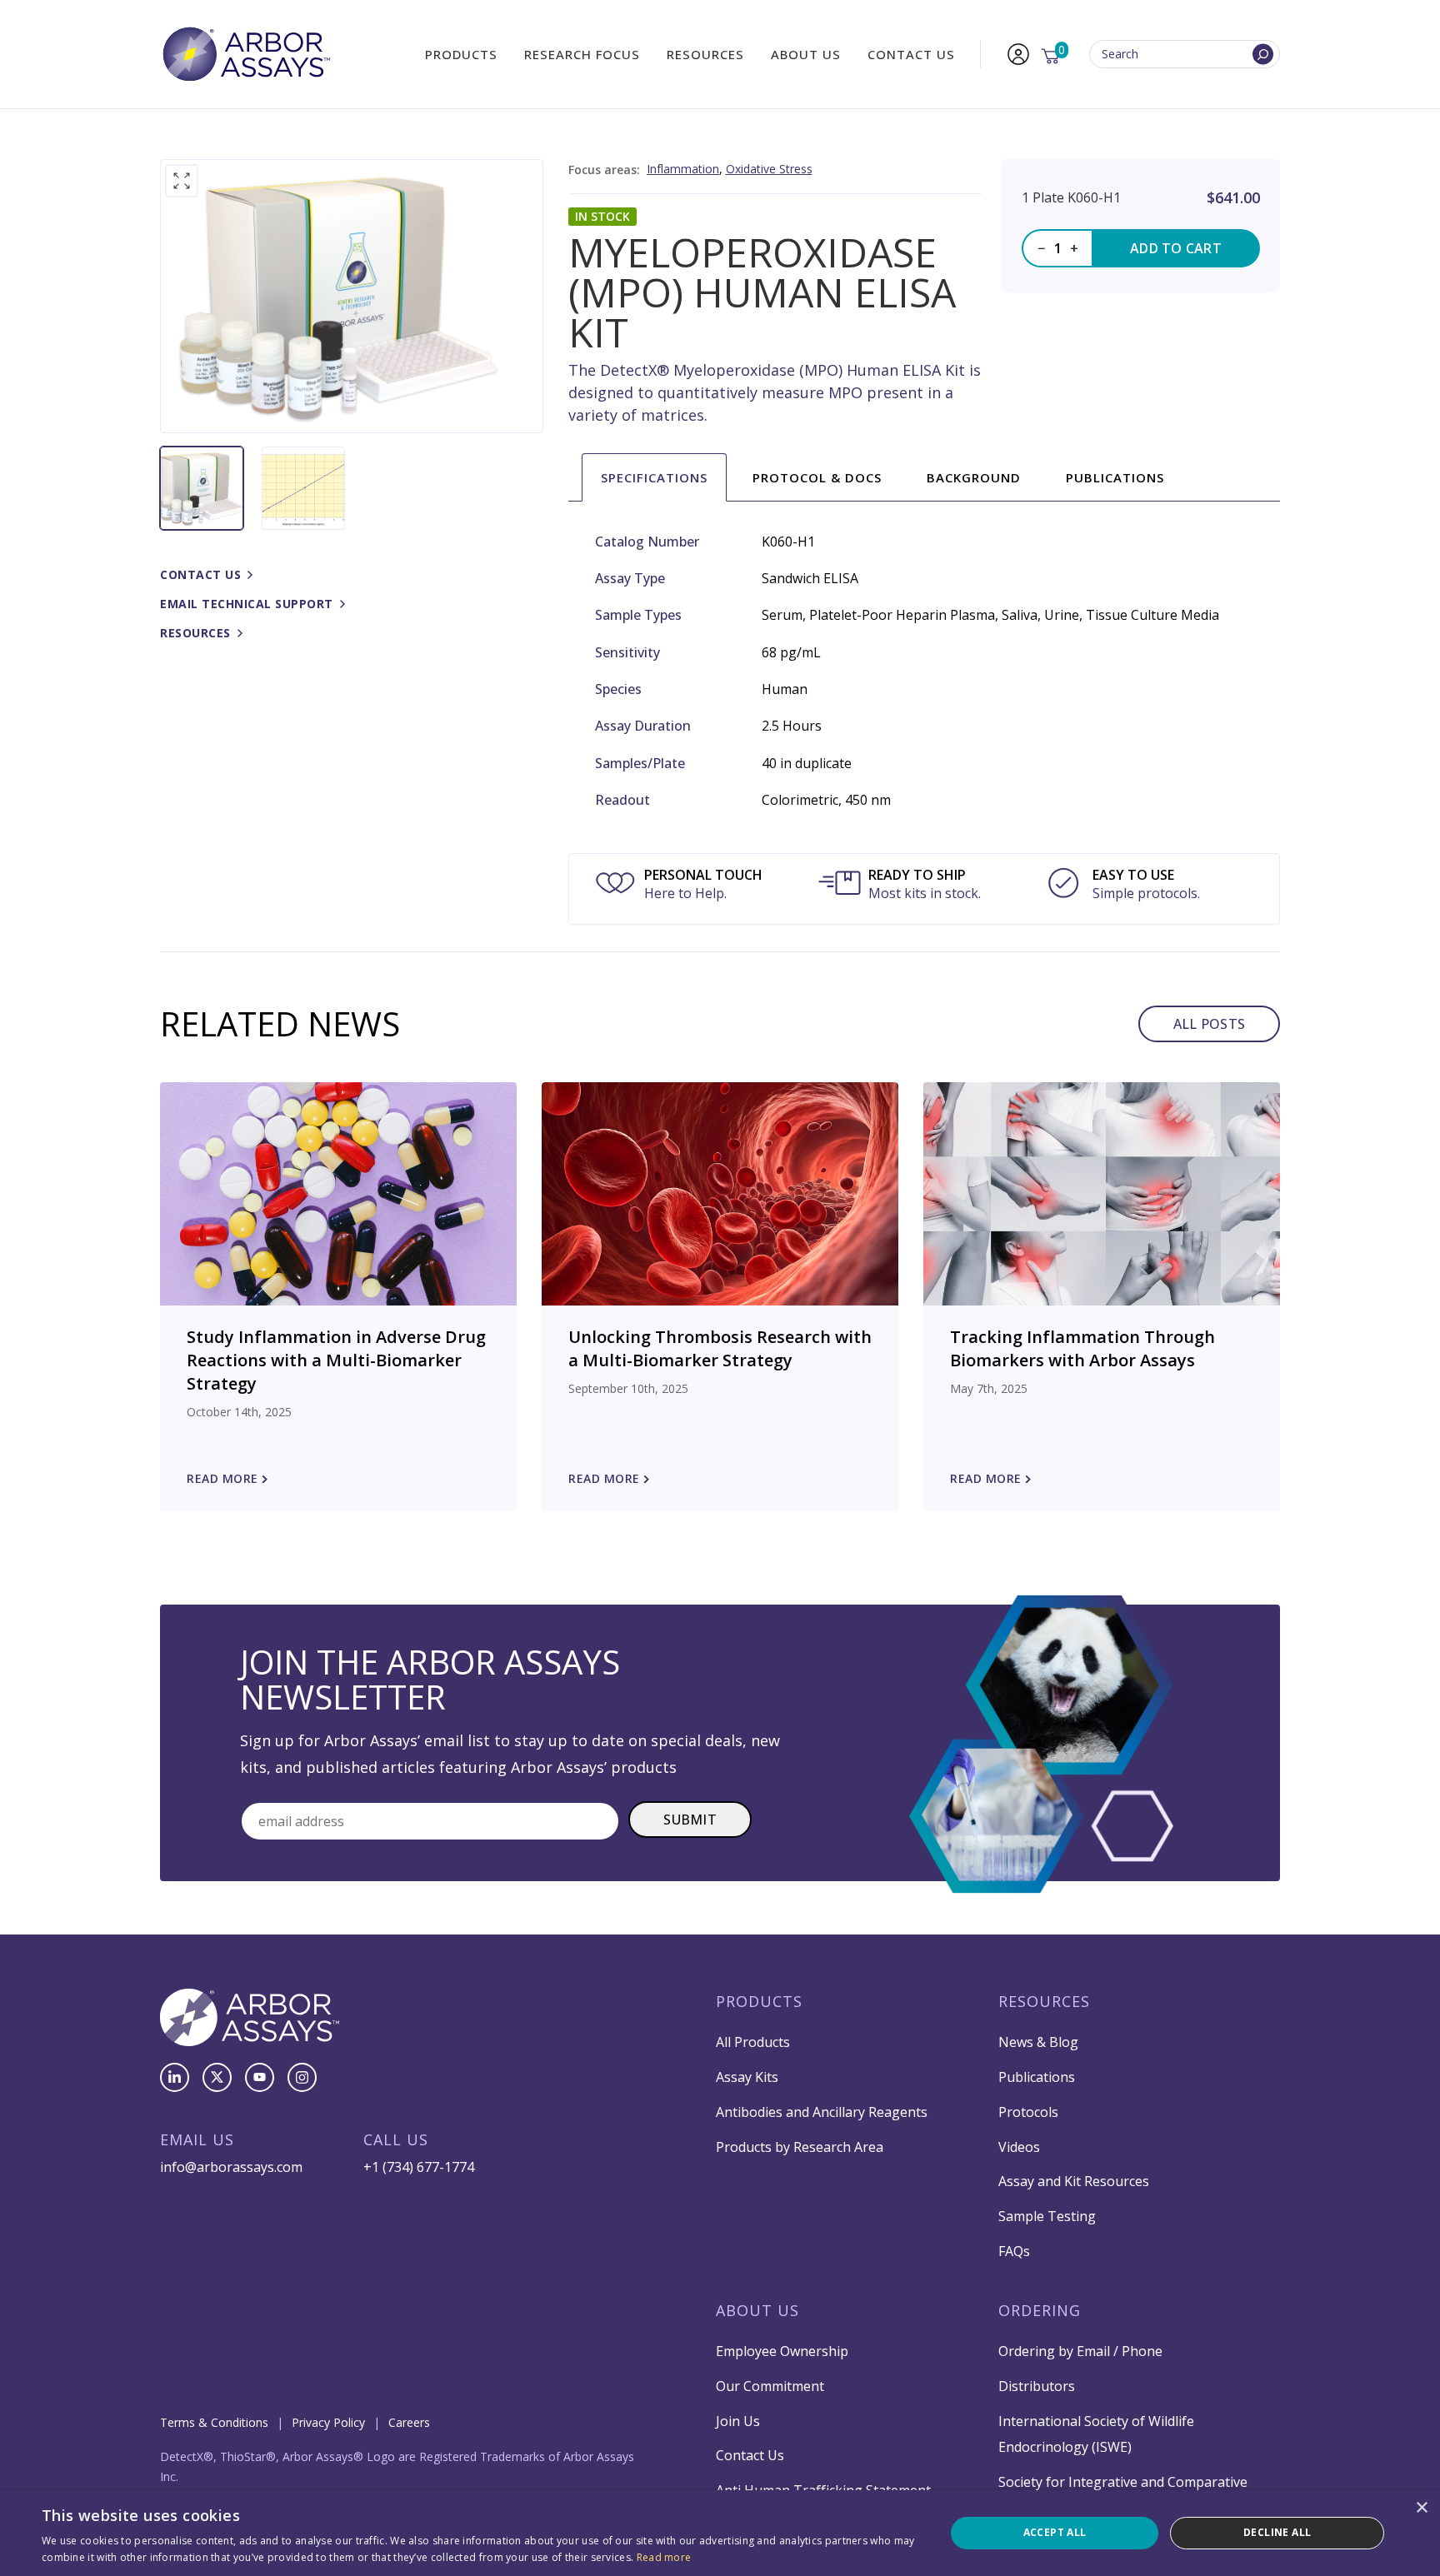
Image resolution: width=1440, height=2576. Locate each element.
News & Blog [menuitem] (1038, 2042)
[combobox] (1185, 55)
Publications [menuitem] (1037, 2077)
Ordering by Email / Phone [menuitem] (1080, 2351)
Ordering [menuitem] (1040, 2310)
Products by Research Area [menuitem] (800, 2147)
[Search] (1263, 55)
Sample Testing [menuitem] (1047, 2216)
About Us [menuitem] (806, 54)
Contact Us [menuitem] (911, 54)
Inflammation (683, 169)
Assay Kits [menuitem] (747, 2077)
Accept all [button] (1055, 2532)
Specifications (654, 477)
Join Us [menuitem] (738, 2421)
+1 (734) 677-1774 (419, 2167)
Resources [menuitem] (705, 54)
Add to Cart (1176, 248)
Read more (664, 2557)
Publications (1115, 477)
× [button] (1421, 2508)
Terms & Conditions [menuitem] (214, 2422)
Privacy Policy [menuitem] (328, 2422)
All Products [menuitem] (753, 2042)
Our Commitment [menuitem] (770, 2386)
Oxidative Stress (769, 169)
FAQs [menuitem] (1014, 2251)
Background (974, 477)
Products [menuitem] (461, 54)
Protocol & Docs (817, 477)
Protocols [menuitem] (1028, 2112)
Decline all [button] (1277, 2532)
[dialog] (720, 2533)
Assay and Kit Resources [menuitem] (1074, 2181)
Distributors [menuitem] (1037, 2386)
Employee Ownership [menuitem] (782, 2351)
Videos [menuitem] (1019, 2147)
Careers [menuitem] (409, 2422)
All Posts (1209, 1024)
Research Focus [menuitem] (582, 54)
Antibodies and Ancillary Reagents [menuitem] (822, 2112)
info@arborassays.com (231, 2167)
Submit (690, 1820)
